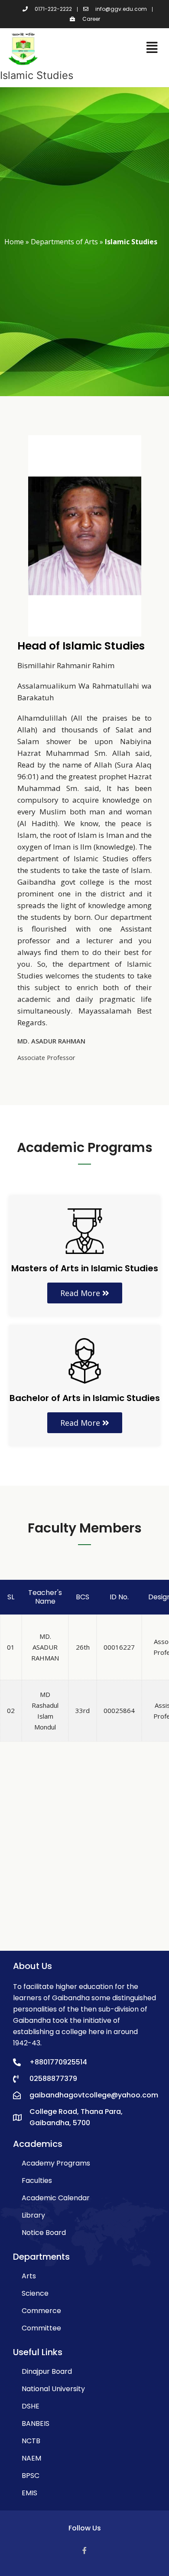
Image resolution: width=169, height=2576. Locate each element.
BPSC (31, 2476)
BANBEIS (36, 2423)
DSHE (31, 2406)
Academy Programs (56, 2163)
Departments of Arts (64, 242)
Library (33, 2215)
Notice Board (44, 2233)
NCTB (31, 2441)
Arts (29, 2276)
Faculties (37, 2181)
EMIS (29, 2493)
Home (14, 242)
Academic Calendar (56, 2198)
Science (35, 2293)
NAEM (31, 2458)
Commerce (41, 2311)
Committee (41, 2328)
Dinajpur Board (47, 2371)
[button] (85, 1293)
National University (53, 2389)
